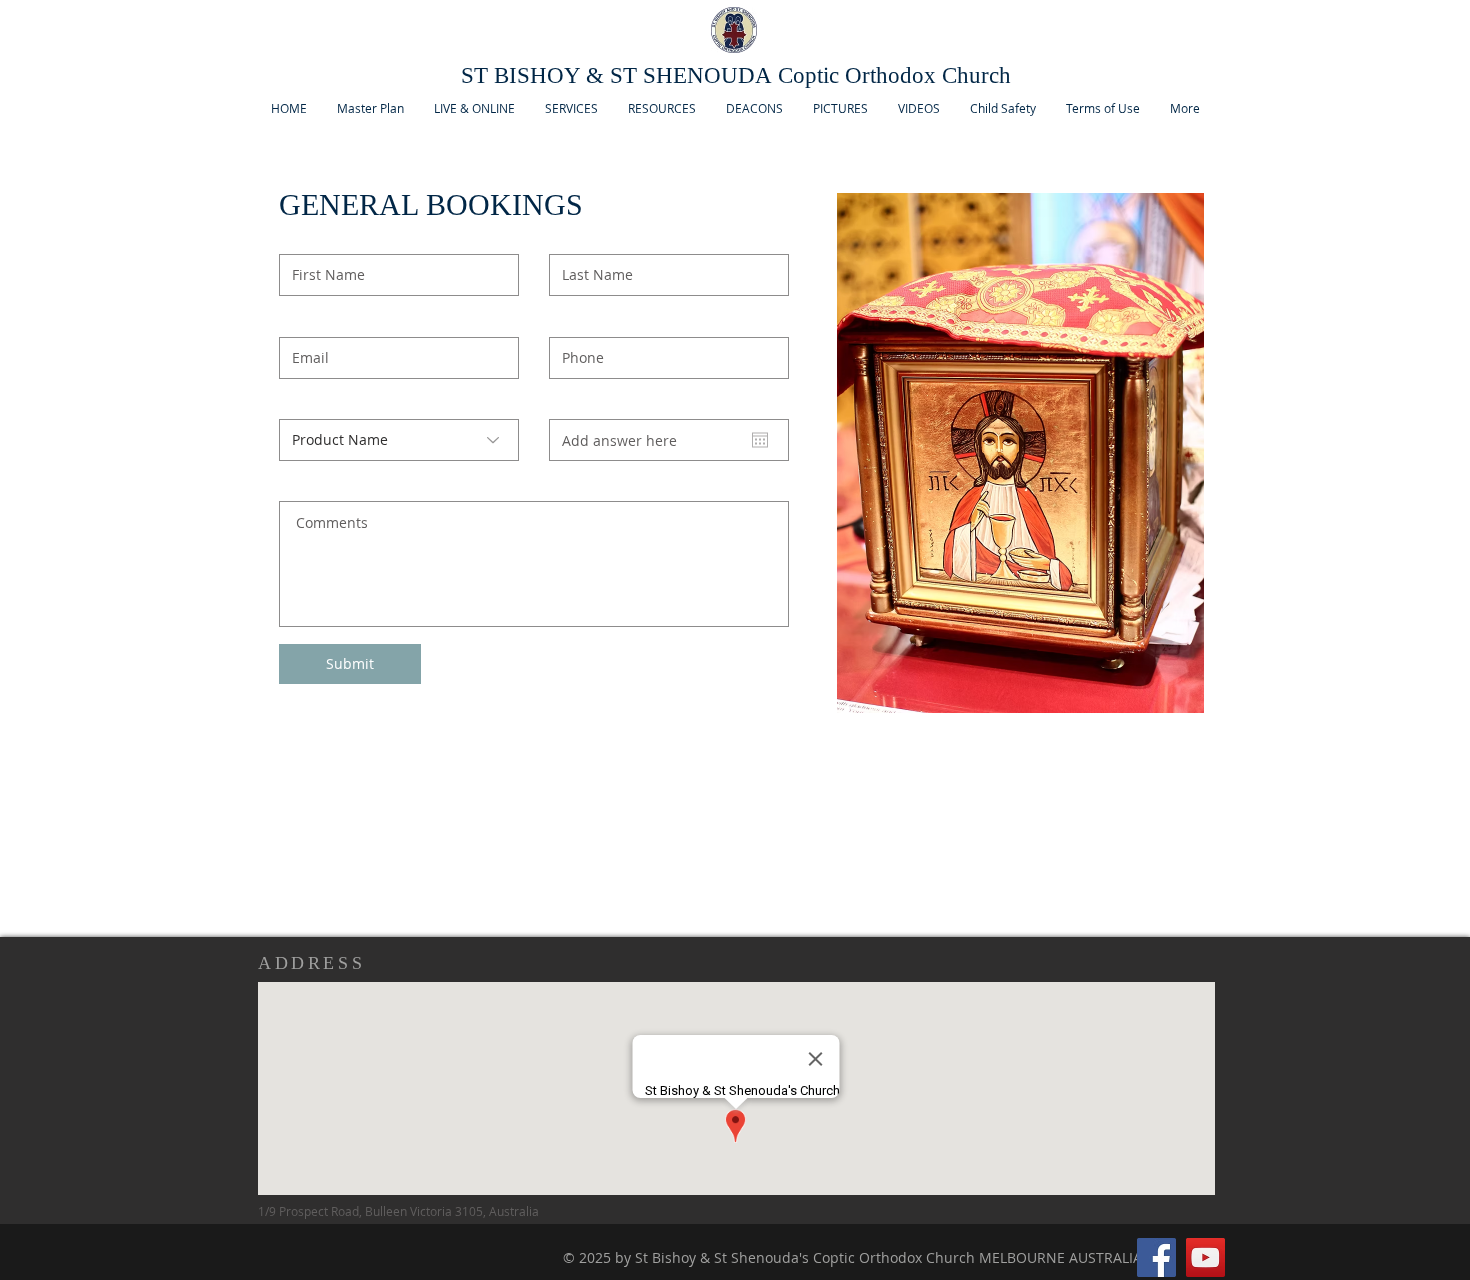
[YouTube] (1205, 1257)
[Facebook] (1156, 1257)
